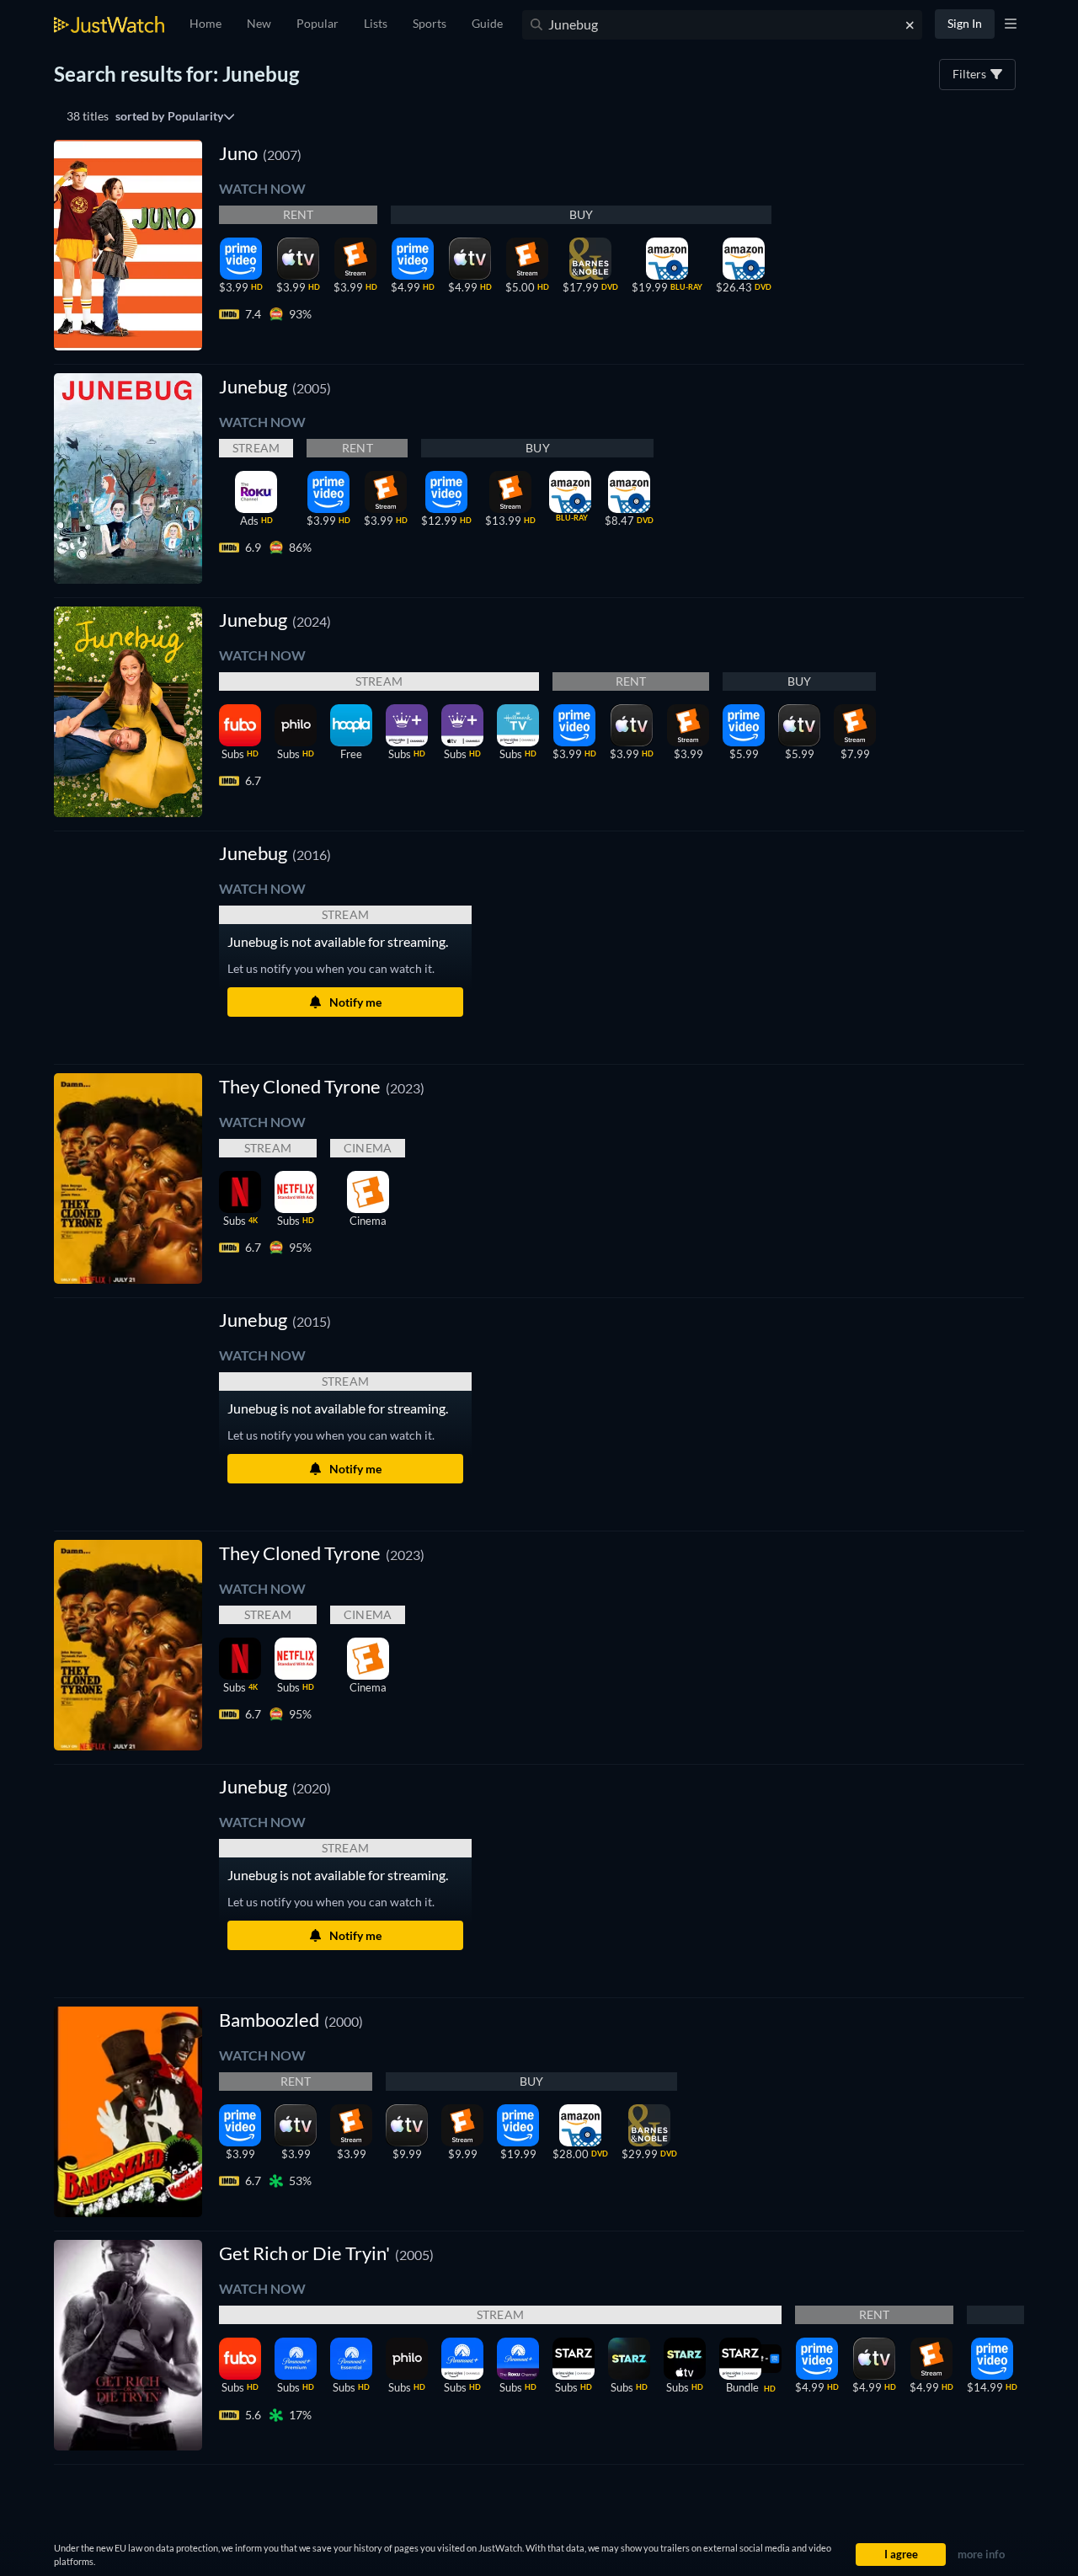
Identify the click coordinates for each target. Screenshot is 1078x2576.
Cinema (368, 1148)
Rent (299, 214)
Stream (256, 448)
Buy (582, 214)
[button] (275, 853)
